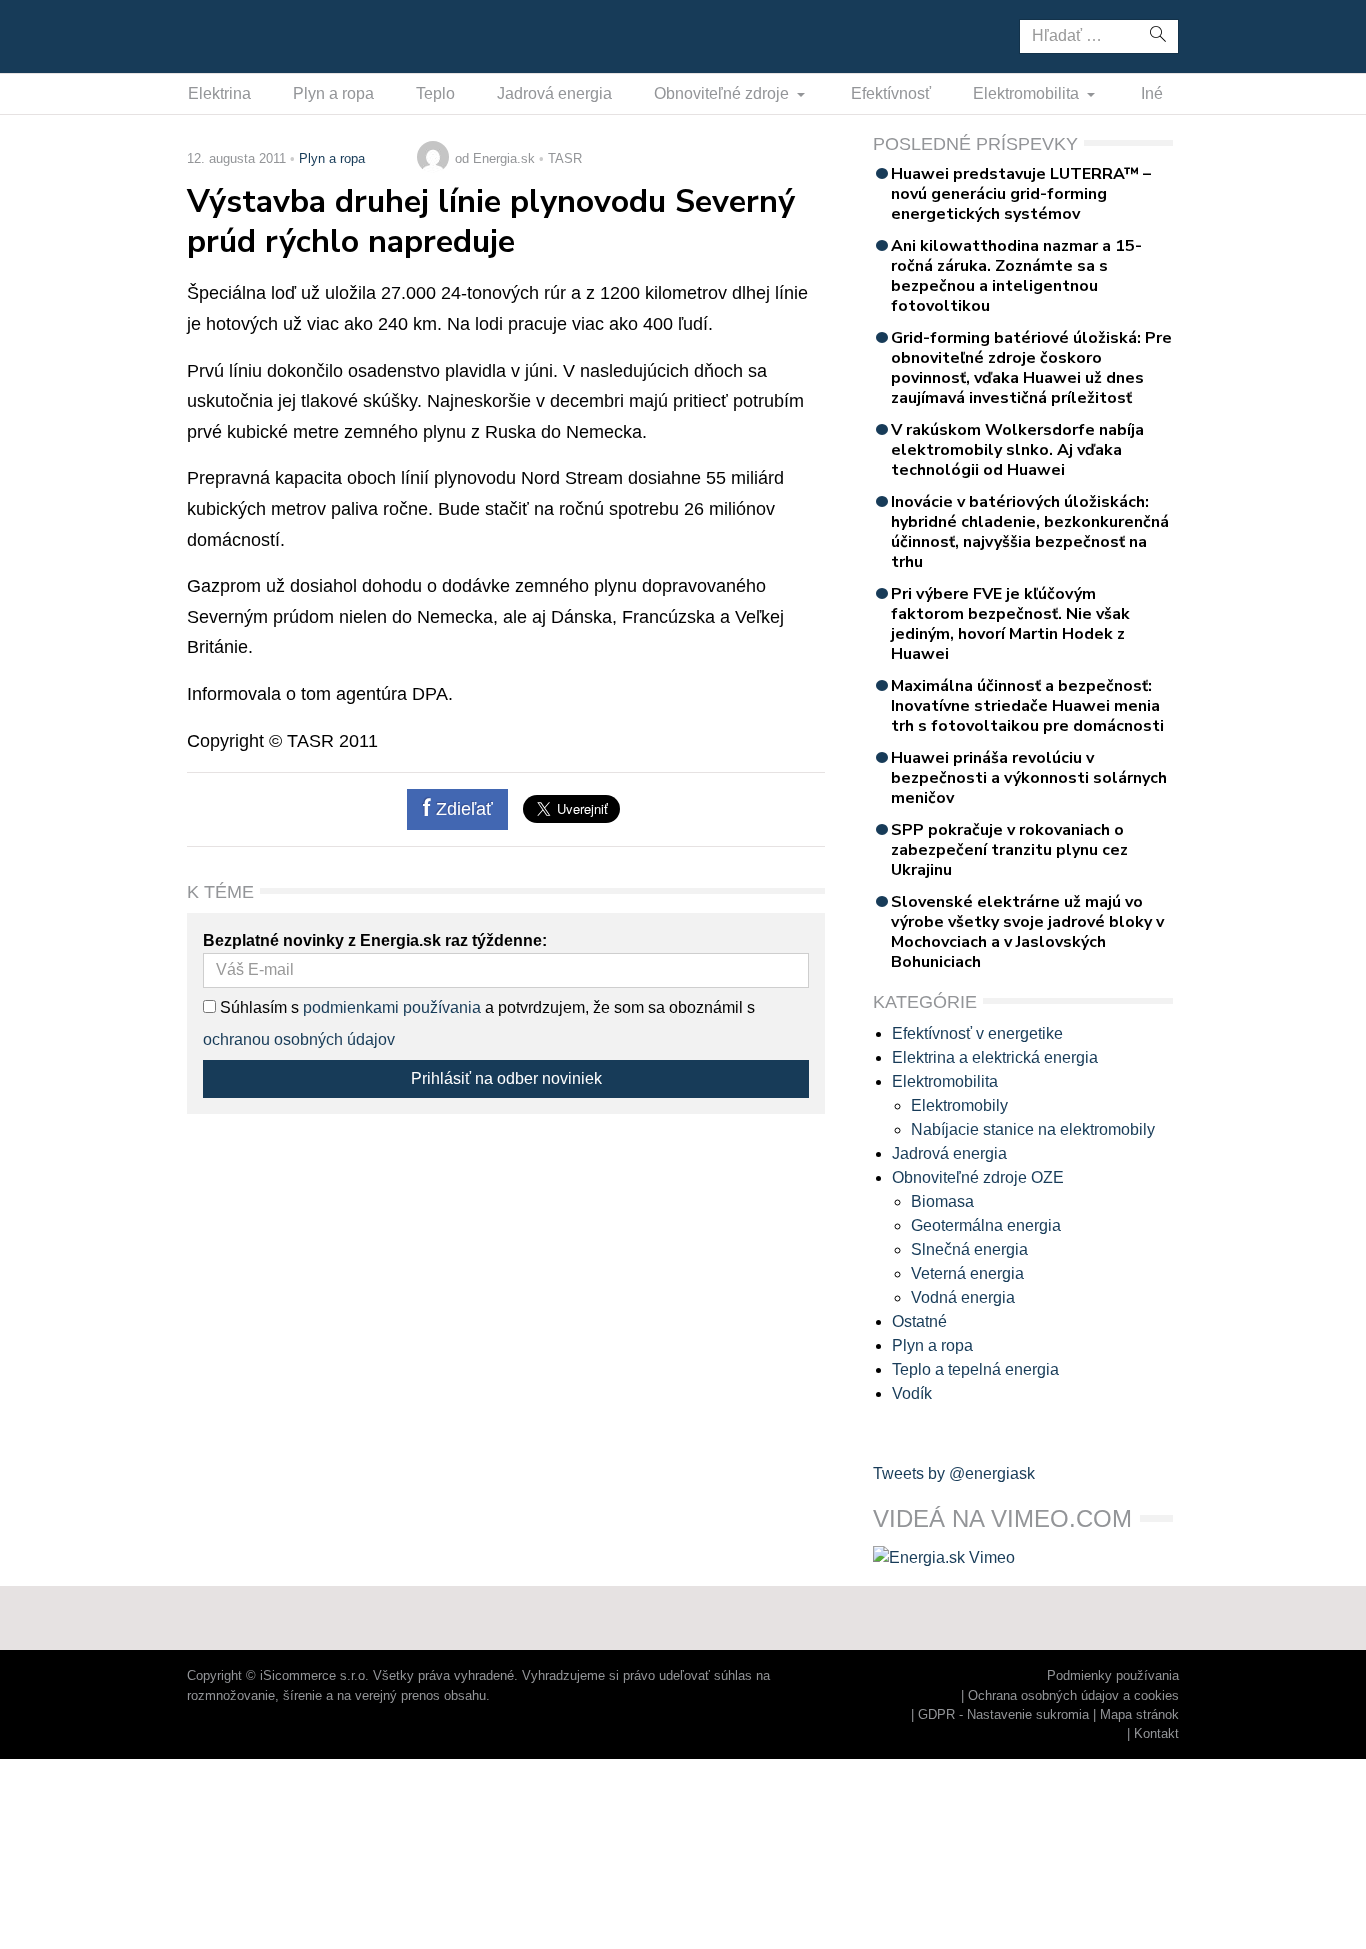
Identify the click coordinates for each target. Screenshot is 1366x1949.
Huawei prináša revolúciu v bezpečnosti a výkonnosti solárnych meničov (1029, 778)
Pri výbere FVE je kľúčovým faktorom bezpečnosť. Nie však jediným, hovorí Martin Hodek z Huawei (1010, 624)
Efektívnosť (891, 93)
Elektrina (219, 93)
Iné (1152, 93)
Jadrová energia (554, 93)
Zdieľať (462, 809)
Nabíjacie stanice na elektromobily (1033, 1129)
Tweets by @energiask (954, 1473)
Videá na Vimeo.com (1002, 1518)
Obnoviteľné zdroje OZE (978, 1177)
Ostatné (919, 1321)
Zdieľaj (249, 35)
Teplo (435, 93)
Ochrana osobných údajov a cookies (1073, 1695)
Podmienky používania (1113, 1675)
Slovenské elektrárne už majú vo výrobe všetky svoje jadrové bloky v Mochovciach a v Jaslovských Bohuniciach (1027, 932)
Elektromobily (959, 1105)
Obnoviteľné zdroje (723, 93)
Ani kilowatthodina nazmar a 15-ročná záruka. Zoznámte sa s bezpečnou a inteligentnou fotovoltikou (1016, 276)
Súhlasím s (257, 1007)
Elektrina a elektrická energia (995, 1057)
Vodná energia (963, 1297)
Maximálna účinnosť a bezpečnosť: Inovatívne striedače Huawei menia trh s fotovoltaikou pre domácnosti (1027, 706)
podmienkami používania (392, 1007)
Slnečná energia (969, 1249)
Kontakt (1156, 1733)
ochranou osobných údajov (299, 1039)
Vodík (912, 1393)
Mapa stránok (1139, 1714)
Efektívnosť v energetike (977, 1033)
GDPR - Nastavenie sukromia (1003, 1714)
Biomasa (942, 1201)
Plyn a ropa (333, 93)
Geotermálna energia (986, 1225)
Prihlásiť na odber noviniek (506, 1078)
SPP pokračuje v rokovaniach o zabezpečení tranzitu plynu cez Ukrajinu (1009, 850)
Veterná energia (967, 1273)
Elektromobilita (1028, 93)
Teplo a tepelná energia (975, 1369)
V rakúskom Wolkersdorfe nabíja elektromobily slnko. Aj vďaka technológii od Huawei (1017, 450)
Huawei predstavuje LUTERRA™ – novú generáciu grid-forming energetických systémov (1021, 194)
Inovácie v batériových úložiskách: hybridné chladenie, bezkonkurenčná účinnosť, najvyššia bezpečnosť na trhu (1030, 532)
